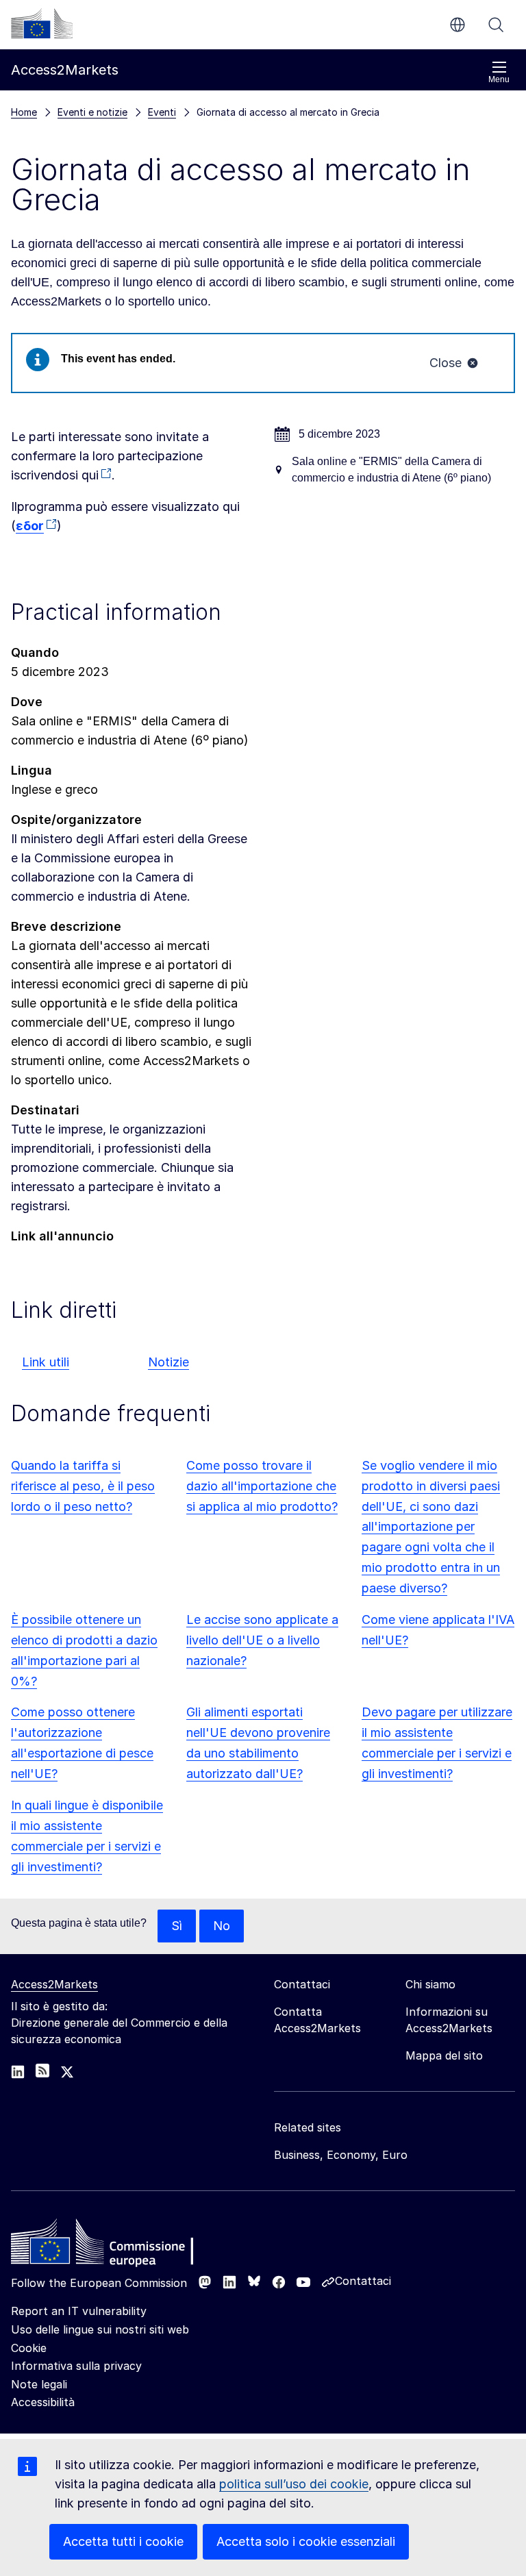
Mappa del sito (444, 2055)
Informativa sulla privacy (76, 2366)
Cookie (29, 2348)
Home (24, 112)
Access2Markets (54, 1984)
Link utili (46, 1362)
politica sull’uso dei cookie (294, 2484)
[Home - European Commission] (110, 2245)
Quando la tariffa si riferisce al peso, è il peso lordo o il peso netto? (83, 1486)
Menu (499, 79)
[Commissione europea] (42, 23)
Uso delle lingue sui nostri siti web (100, 2329)
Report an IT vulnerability (79, 2311)
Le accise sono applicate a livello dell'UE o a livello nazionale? (262, 1640)
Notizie (168, 1362)
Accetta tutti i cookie (123, 2541)
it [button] (458, 25)
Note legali (39, 2384)
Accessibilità (43, 2402)
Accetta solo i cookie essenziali (306, 2541)
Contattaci (363, 2281)
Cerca (496, 25)
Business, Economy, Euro (341, 2155)
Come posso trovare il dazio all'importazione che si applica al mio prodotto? (262, 1486)
